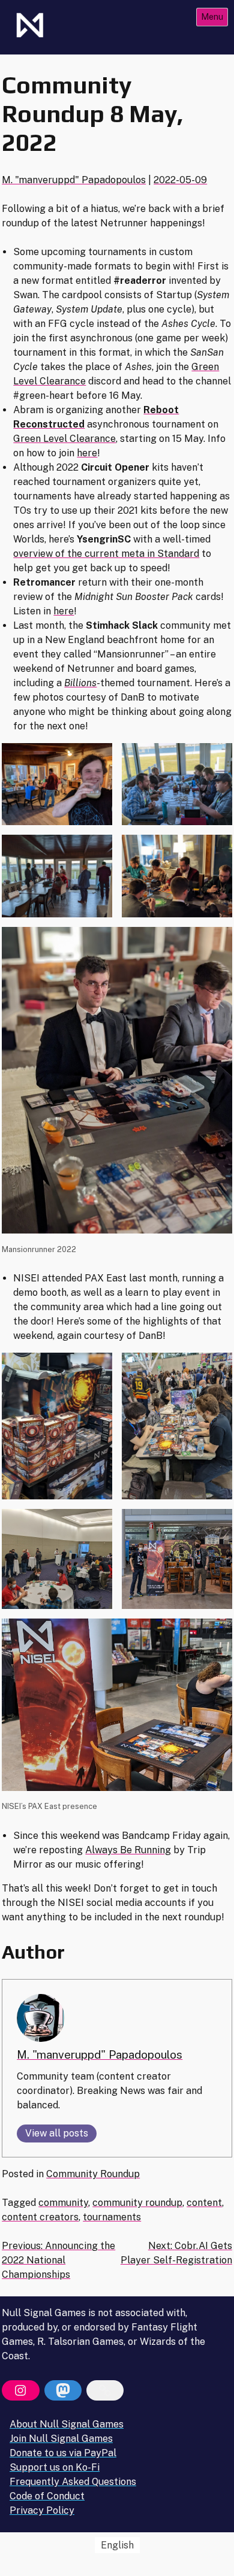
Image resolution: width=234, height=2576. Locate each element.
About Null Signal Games (67, 2424)
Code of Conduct (47, 2496)
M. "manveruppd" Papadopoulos (74, 180)
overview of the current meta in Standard (106, 554)
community (63, 2203)
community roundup (137, 2203)
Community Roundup (93, 2174)
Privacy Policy (42, 2510)
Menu (212, 16)
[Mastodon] (63, 2390)
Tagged (20, 2203)
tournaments (112, 2217)
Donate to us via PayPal (63, 2453)
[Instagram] (20, 2390)
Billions (80, 683)
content (204, 2203)
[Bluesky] (105, 2390)
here (87, 453)
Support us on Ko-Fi (55, 2467)
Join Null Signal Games (61, 2439)
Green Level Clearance (64, 439)
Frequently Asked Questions (73, 2482)
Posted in (24, 2174)
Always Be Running (128, 1850)
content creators (40, 2217)
